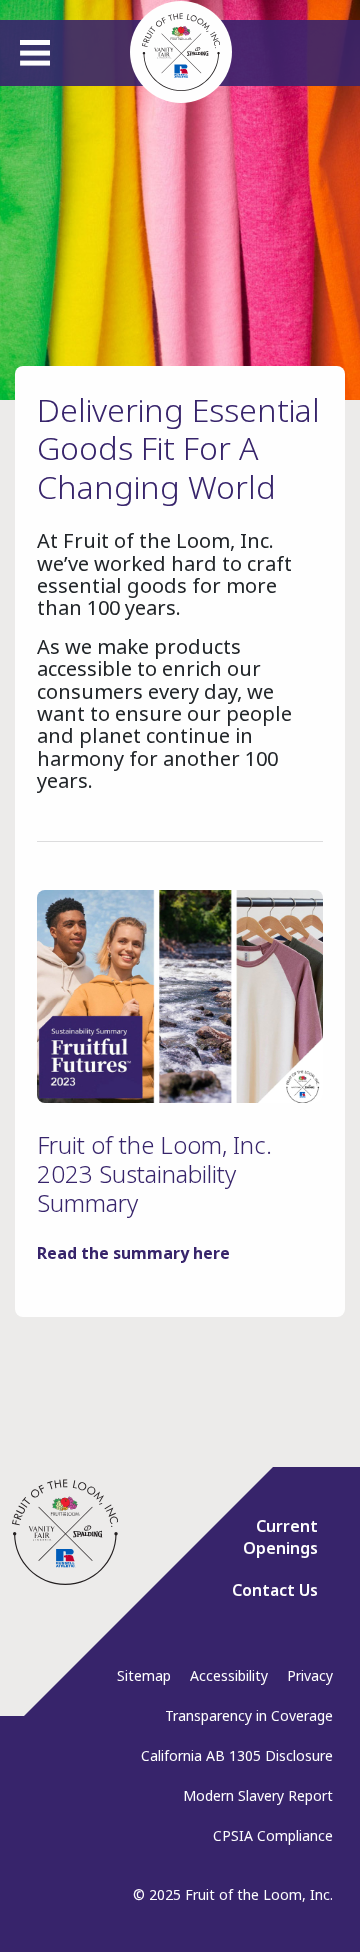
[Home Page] (65, 1532)
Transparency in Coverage (249, 1715)
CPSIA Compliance (273, 1835)
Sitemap (144, 1675)
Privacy (310, 1675)
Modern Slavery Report (258, 1795)
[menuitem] (266, 1545)
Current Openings (280, 1537)
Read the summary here (133, 1253)
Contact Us (275, 1590)
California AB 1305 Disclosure (237, 1755)
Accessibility (229, 1675)
